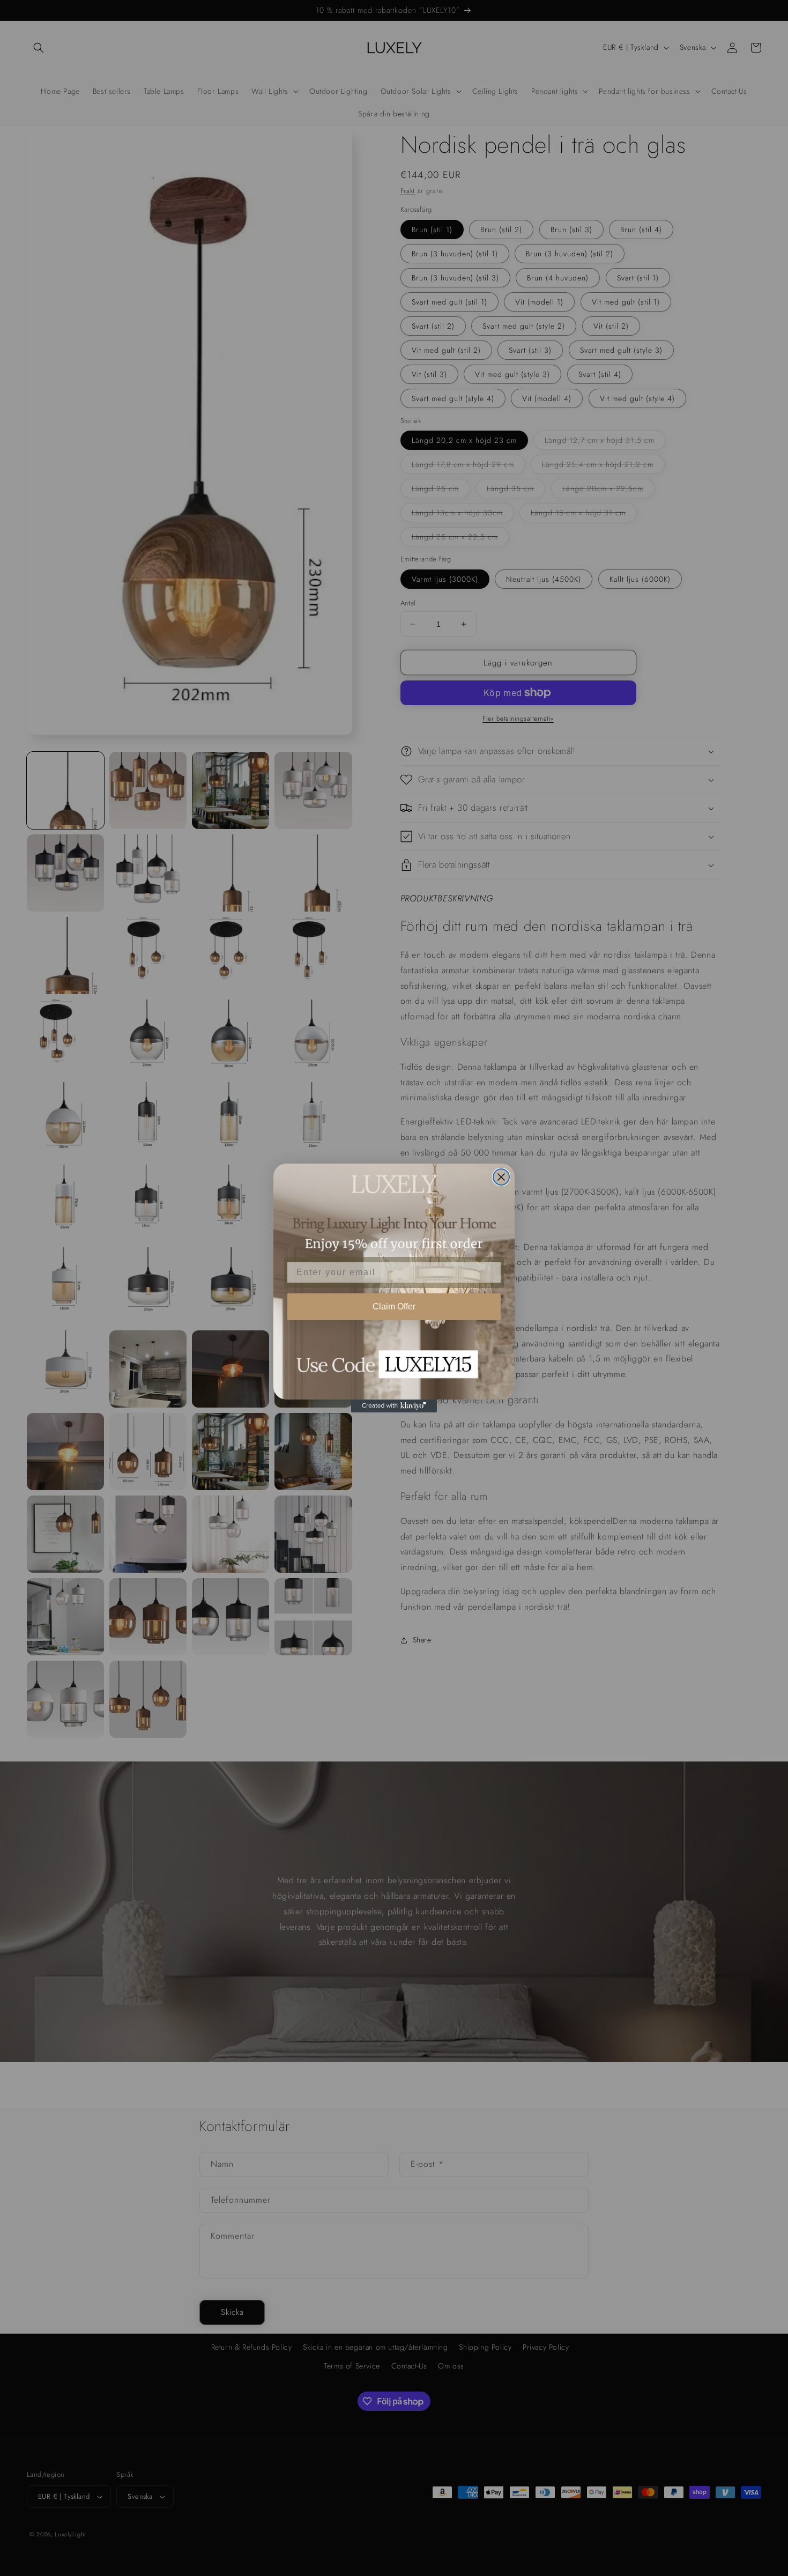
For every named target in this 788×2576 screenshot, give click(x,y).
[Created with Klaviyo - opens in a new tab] (394, 1406)
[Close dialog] (501, 1177)
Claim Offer (394, 1306)
